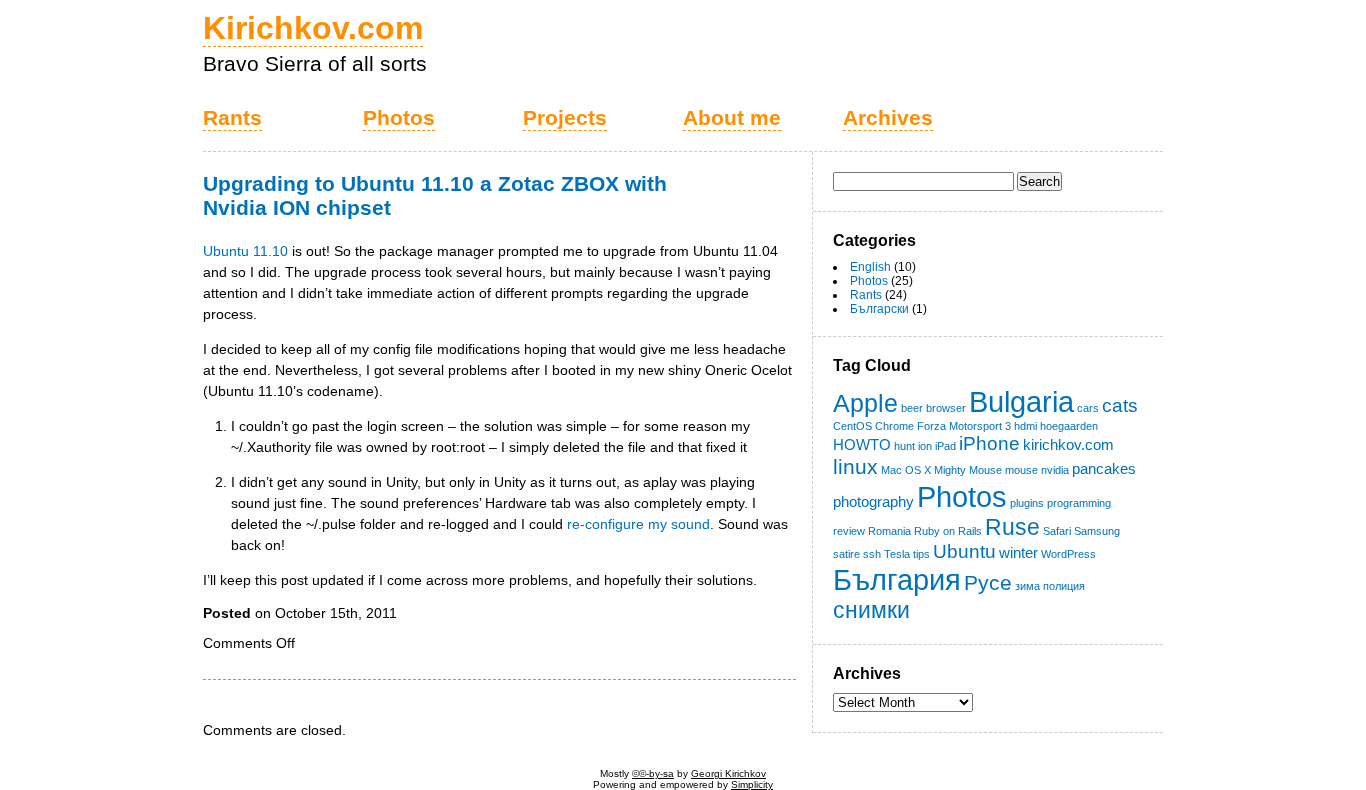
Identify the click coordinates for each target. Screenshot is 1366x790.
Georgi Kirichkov (728, 773)
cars (1088, 408)
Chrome (894, 426)
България (897, 579)
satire (846, 554)
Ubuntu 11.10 (245, 251)
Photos (399, 118)
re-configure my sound (638, 524)
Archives (888, 118)
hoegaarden (1069, 426)
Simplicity (752, 784)
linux (855, 467)
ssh (872, 554)
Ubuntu (964, 551)
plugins (1027, 503)
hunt (904, 446)
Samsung (1097, 531)
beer (912, 408)
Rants (232, 118)
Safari (1057, 531)
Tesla (897, 554)
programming (1079, 503)
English (870, 267)
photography (873, 501)
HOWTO (862, 444)
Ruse (1012, 527)
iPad (945, 446)
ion (925, 446)
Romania (889, 531)
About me (732, 118)
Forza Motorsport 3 (964, 426)
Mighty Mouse (968, 470)
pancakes (1104, 468)
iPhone (989, 443)
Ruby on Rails (948, 531)
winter (1018, 552)
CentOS (852, 426)
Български (879, 309)
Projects (565, 118)
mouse (1021, 470)
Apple (865, 403)
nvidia (1055, 470)
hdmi (1025, 426)
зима (1027, 586)
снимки (871, 610)
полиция (1064, 586)
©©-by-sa (653, 773)
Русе (988, 583)
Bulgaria (1021, 401)
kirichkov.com (1068, 444)
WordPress (1068, 554)
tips (921, 554)
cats (1120, 405)
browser (946, 408)
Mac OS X (906, 470)
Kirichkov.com (313, 28)
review (849, 531)
